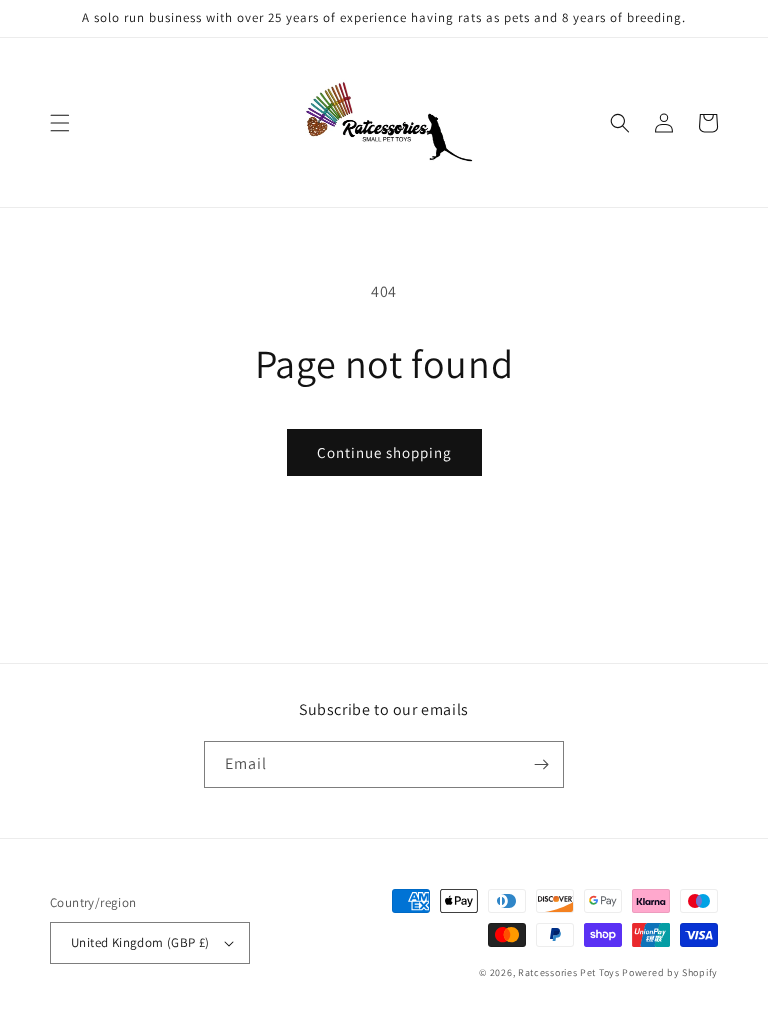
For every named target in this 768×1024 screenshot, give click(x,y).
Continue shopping (384, 452)
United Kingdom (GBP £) (140, 942)
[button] (60, 123)
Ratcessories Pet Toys (569, 972)
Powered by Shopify (670, 972)
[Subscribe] (541, 764)
